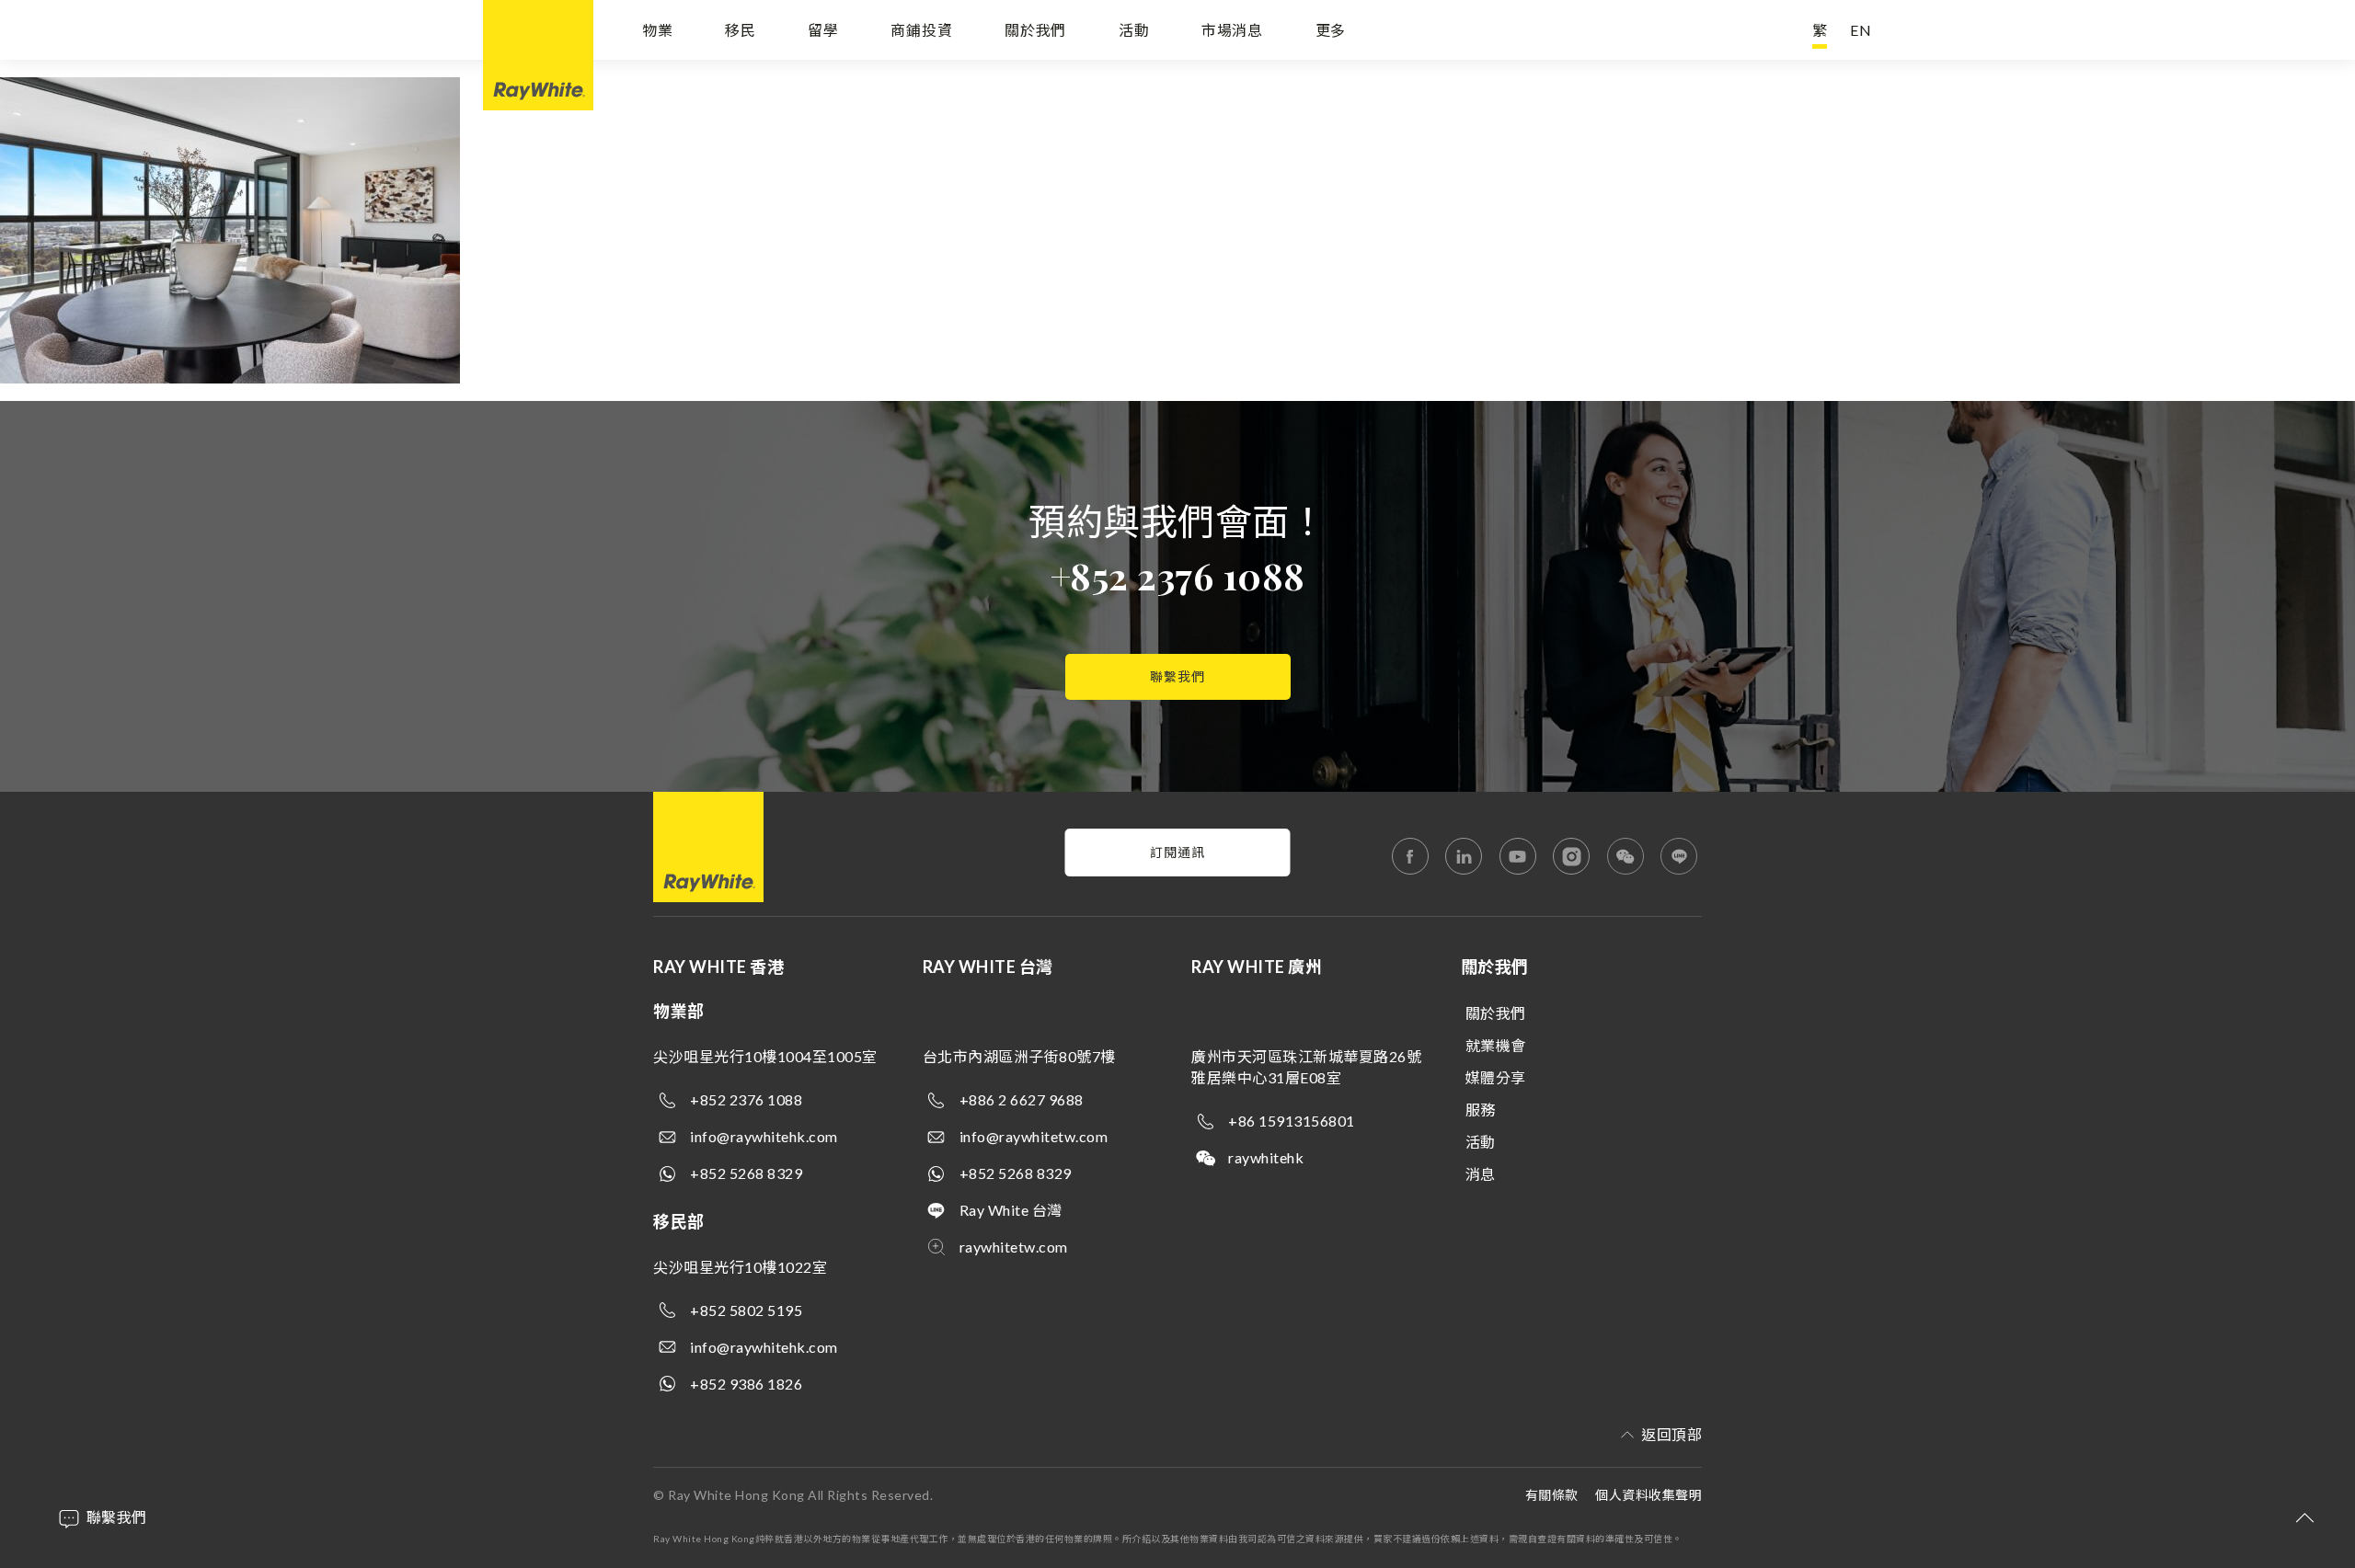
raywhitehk (1266, 1157)
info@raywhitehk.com (764, 1136)
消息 (1481, 1174)
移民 (741, 30)
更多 (1331, 30)
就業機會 (1496, 1045)
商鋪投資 (921, 30)
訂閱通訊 (1177, 852)
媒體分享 (1496, 1077)
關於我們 (1035, 30)
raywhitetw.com (1014, 1247)
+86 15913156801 (1292, 1121)
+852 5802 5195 (746, 1310)
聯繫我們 (1177, 676)
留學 (823, 30)
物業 (658, 30)
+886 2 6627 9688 (1022, 1099)
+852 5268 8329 (746, 1173)
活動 (1134, 30)
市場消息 (1232, 30)
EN (1861, 30)
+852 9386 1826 (746, 1384)
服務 (1481, 1110)
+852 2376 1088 (1178, 575)
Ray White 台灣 (1011, 1210)
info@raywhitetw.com (1034, 1136)
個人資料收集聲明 (1648, 1495)
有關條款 (1552, 1495)
